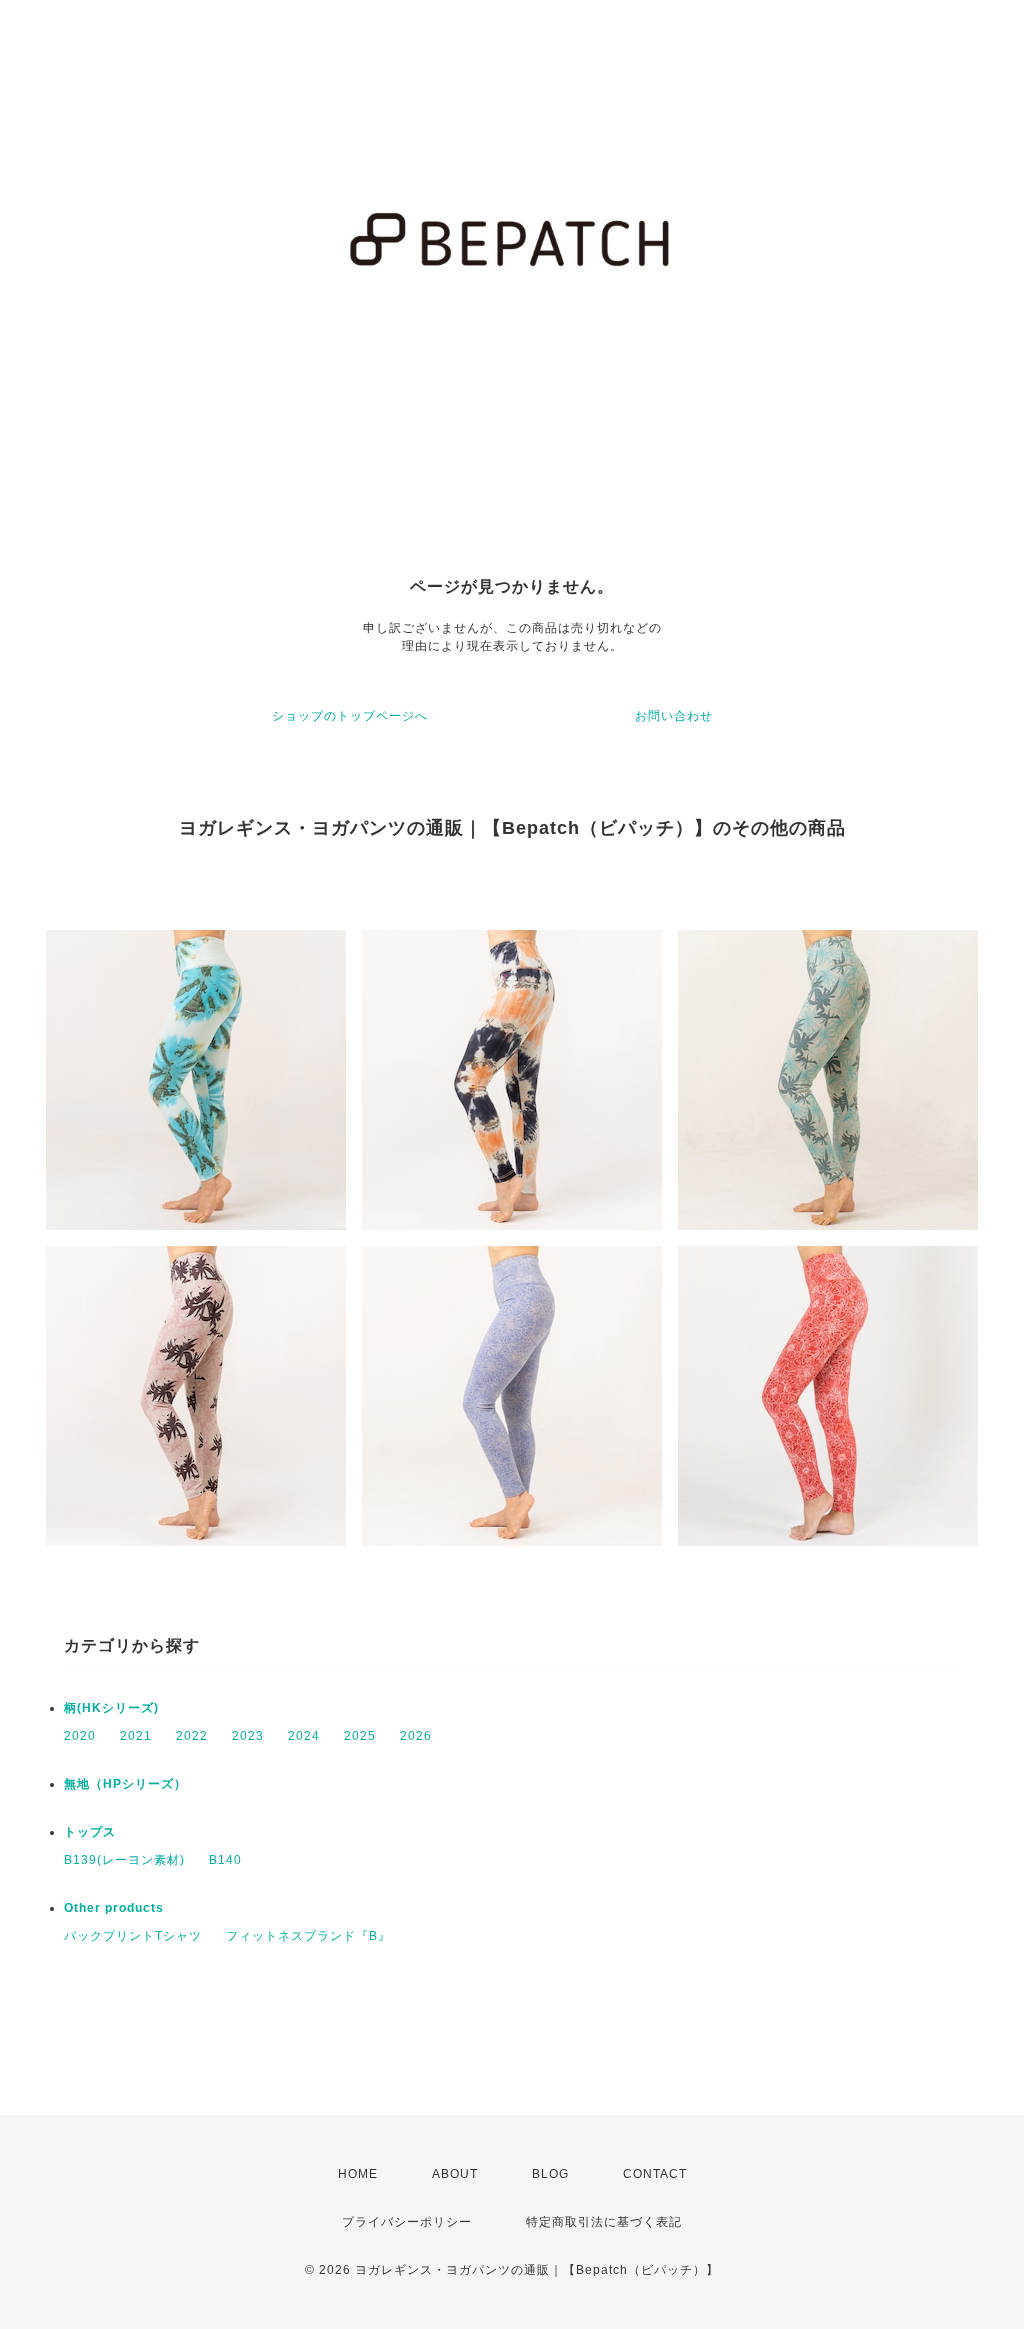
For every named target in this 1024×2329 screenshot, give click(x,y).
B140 (225, 1860)
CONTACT (655, 2174)
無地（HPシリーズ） (125, 1784)
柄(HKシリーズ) (111, 1708)
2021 (136, 1736)
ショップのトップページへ (350, 716)
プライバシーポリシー (407, 2222)
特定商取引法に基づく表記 (604, 2222)
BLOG (550, 2174)
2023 (248, 1736)
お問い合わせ (674, 716)
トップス (90, 1832)
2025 (360, 1736)
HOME (358, 2174)
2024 (304, 1736)
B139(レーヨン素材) (124, 1860)
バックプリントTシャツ (133, 1936)
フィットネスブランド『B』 (308, 1936)
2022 (192, 1736)
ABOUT (455, 2174)
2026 (416, 1736)
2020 (80, 1736)
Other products (114, 1908)
